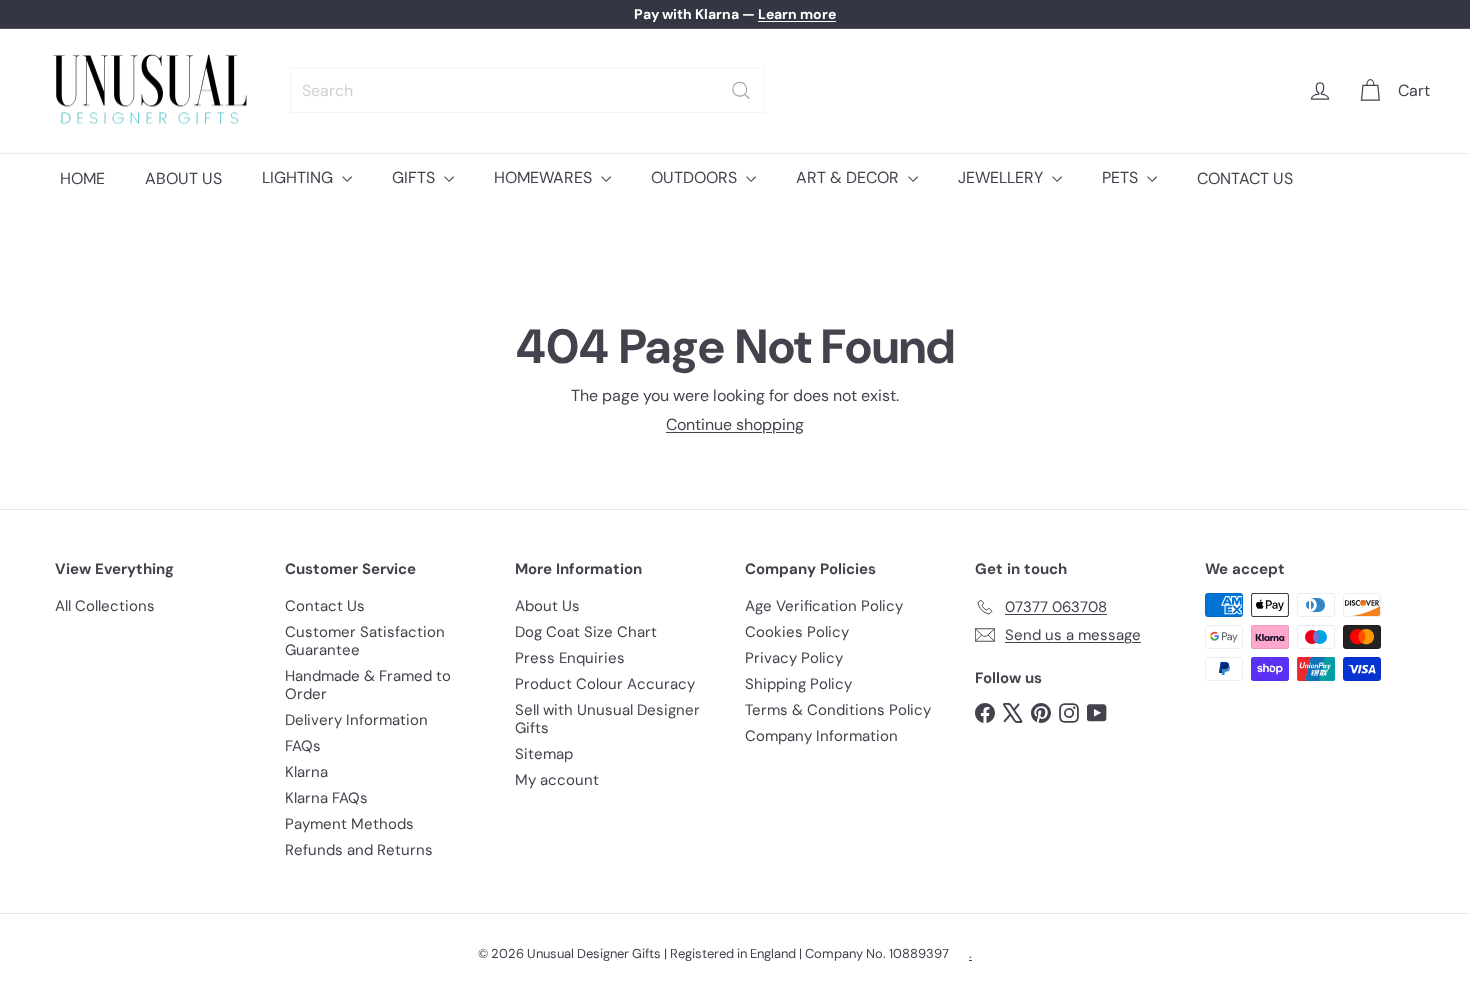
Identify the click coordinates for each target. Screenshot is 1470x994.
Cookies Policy (797, 632)
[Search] (741, 90)
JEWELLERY (1002, 177)
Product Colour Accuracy (605, 684)
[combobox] (527, 90)
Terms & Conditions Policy (838, 710)
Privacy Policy (794, 658)
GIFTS (415, 177)
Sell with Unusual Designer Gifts (607, 719)
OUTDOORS (696, 177)
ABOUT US (183, 177)
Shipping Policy (798, 684)
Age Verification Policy (824, 606)
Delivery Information (356, 720)
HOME (82, 177)
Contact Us (325, 606)
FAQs (303, 746)
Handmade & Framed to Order (368, 685)
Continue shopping (735, 424)
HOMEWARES (545, 177)
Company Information (821, 736)
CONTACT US (1245, 177)
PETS (1122, 177)
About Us (547, 606)
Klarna (306, 772)
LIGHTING (299, 177)
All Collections (105, 606)
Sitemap (544, 754)
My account (557, 780)
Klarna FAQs (326, 798)
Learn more (797, 14)
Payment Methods (349, 824)
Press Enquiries (570, 658)
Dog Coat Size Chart (586, 632)
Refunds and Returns (359, 850)
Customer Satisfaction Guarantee (365, 641)
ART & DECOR (849, 177)
